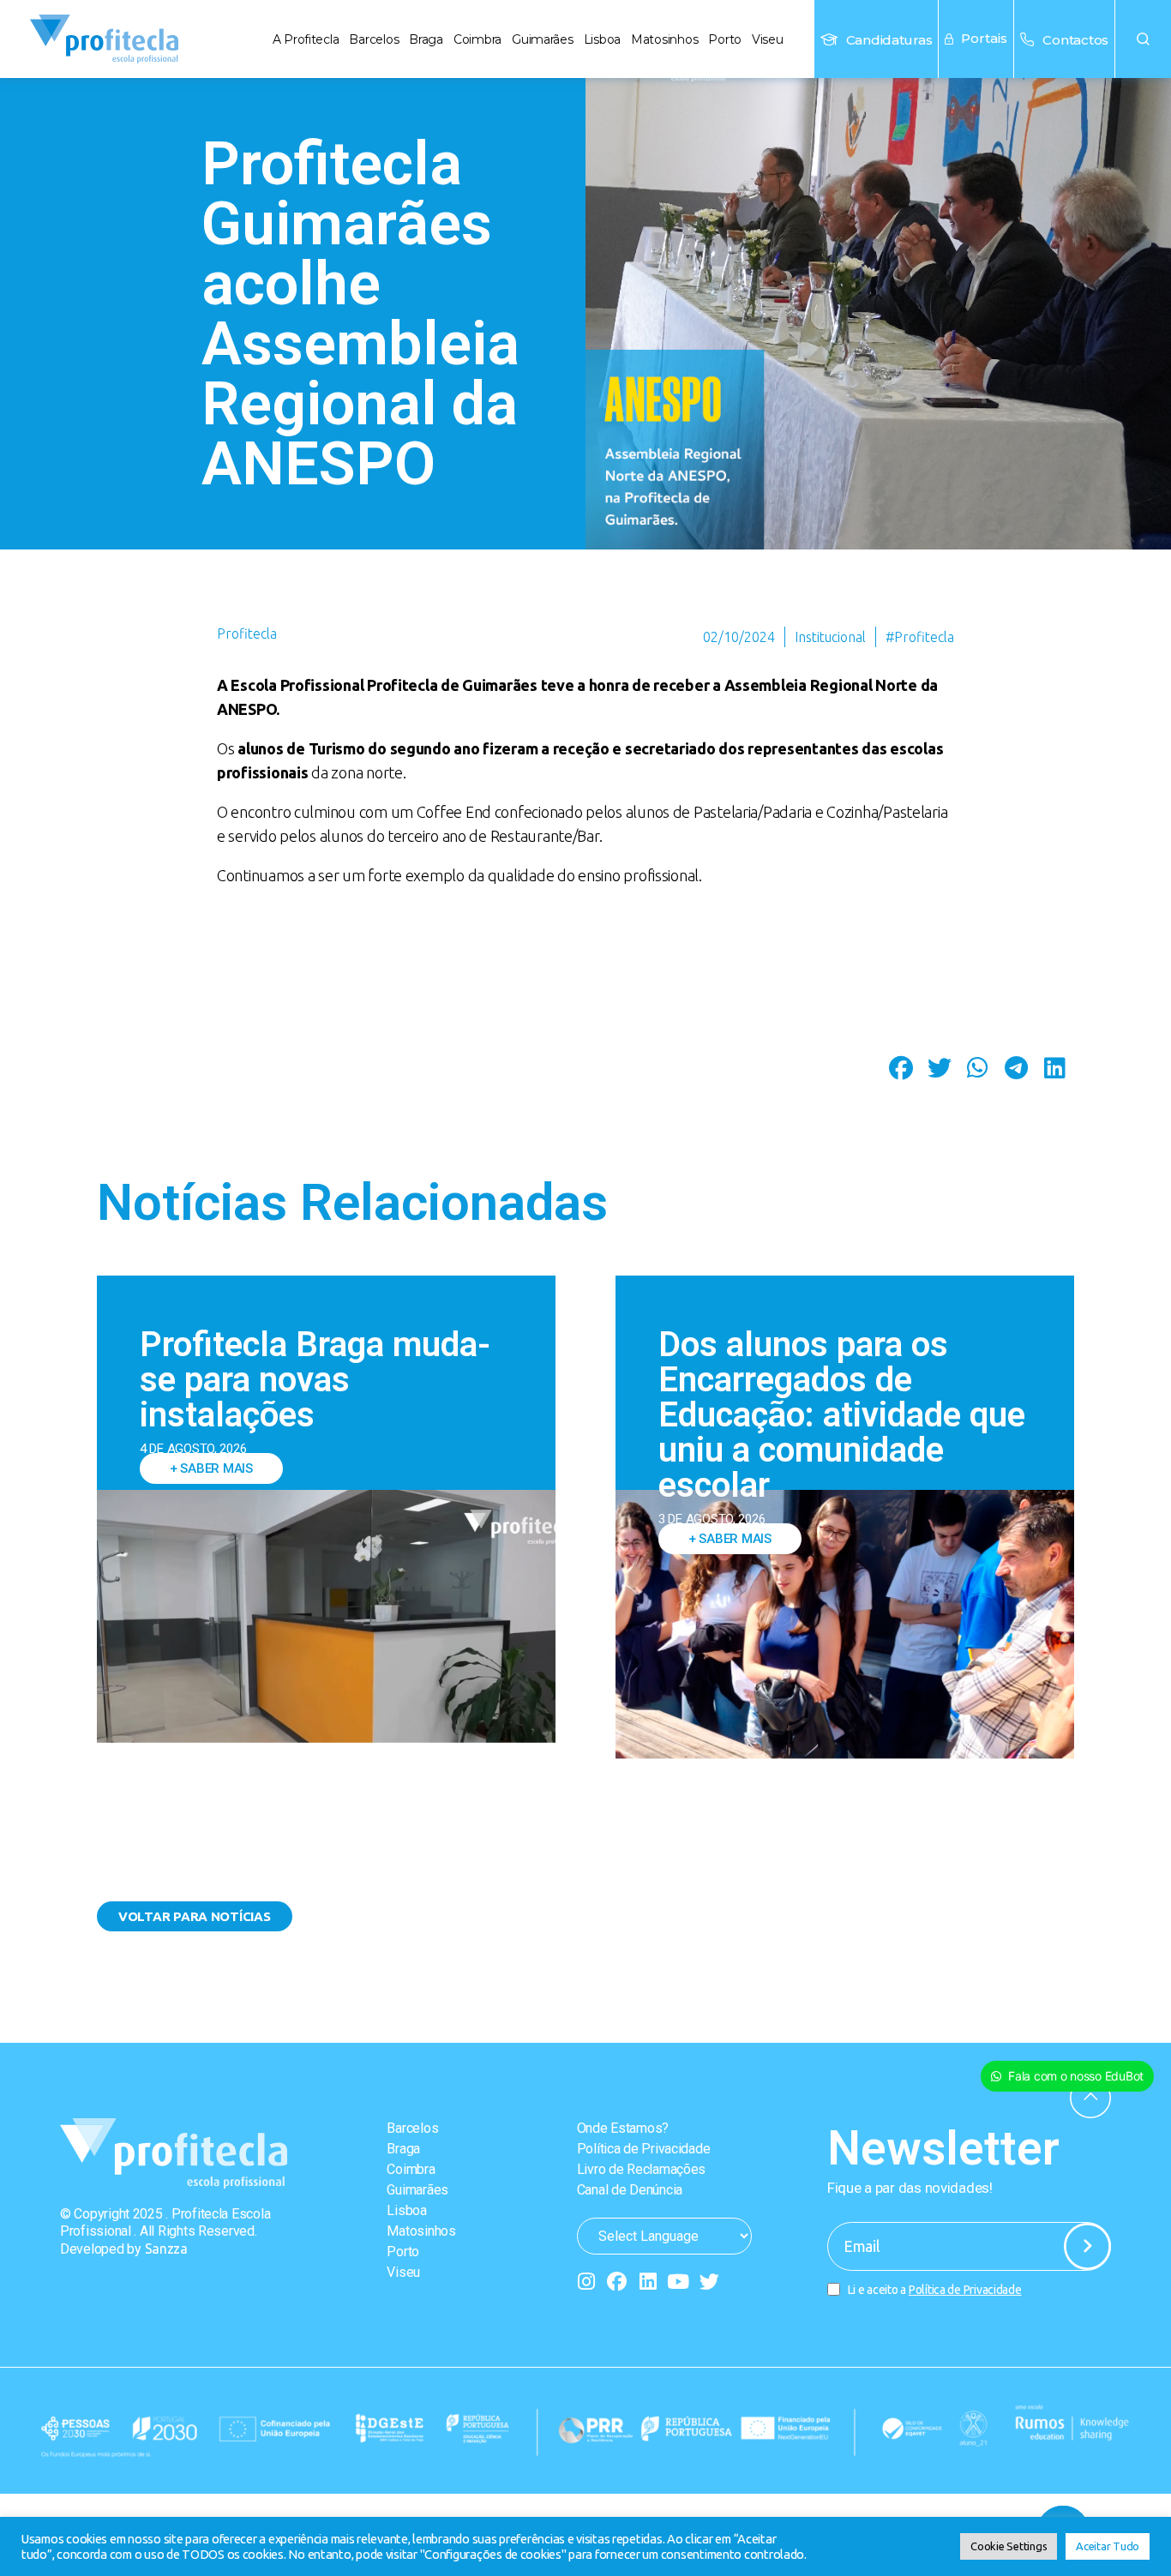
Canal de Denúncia (630, 2190)
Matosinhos (664, 39)
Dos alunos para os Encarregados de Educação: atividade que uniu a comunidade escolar (842, 1415)
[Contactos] (1027, 39)
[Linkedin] (648, 2282)
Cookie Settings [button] (1009, 2546)
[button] (1143, 39)
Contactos (1075, 40)
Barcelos (374, 39)
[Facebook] (617, 2282)
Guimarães (543, 39)
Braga (426, 39)
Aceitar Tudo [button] (1108, 2546)
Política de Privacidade (644, 2149)
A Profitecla (306, 39)
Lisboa (602, 39)
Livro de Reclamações (642, 2169)
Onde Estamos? (623, 2128)
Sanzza (166, 2249)
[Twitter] (709, 2282)
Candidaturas (889, 40)
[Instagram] (587, 2282)
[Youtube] (679, 2282)
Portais (984, 38)
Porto (725, 39)
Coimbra (477, 39)
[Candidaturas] (829, 39)
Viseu (768, 39)
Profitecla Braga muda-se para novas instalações (315, 1380)
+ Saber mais (211, 1468)
